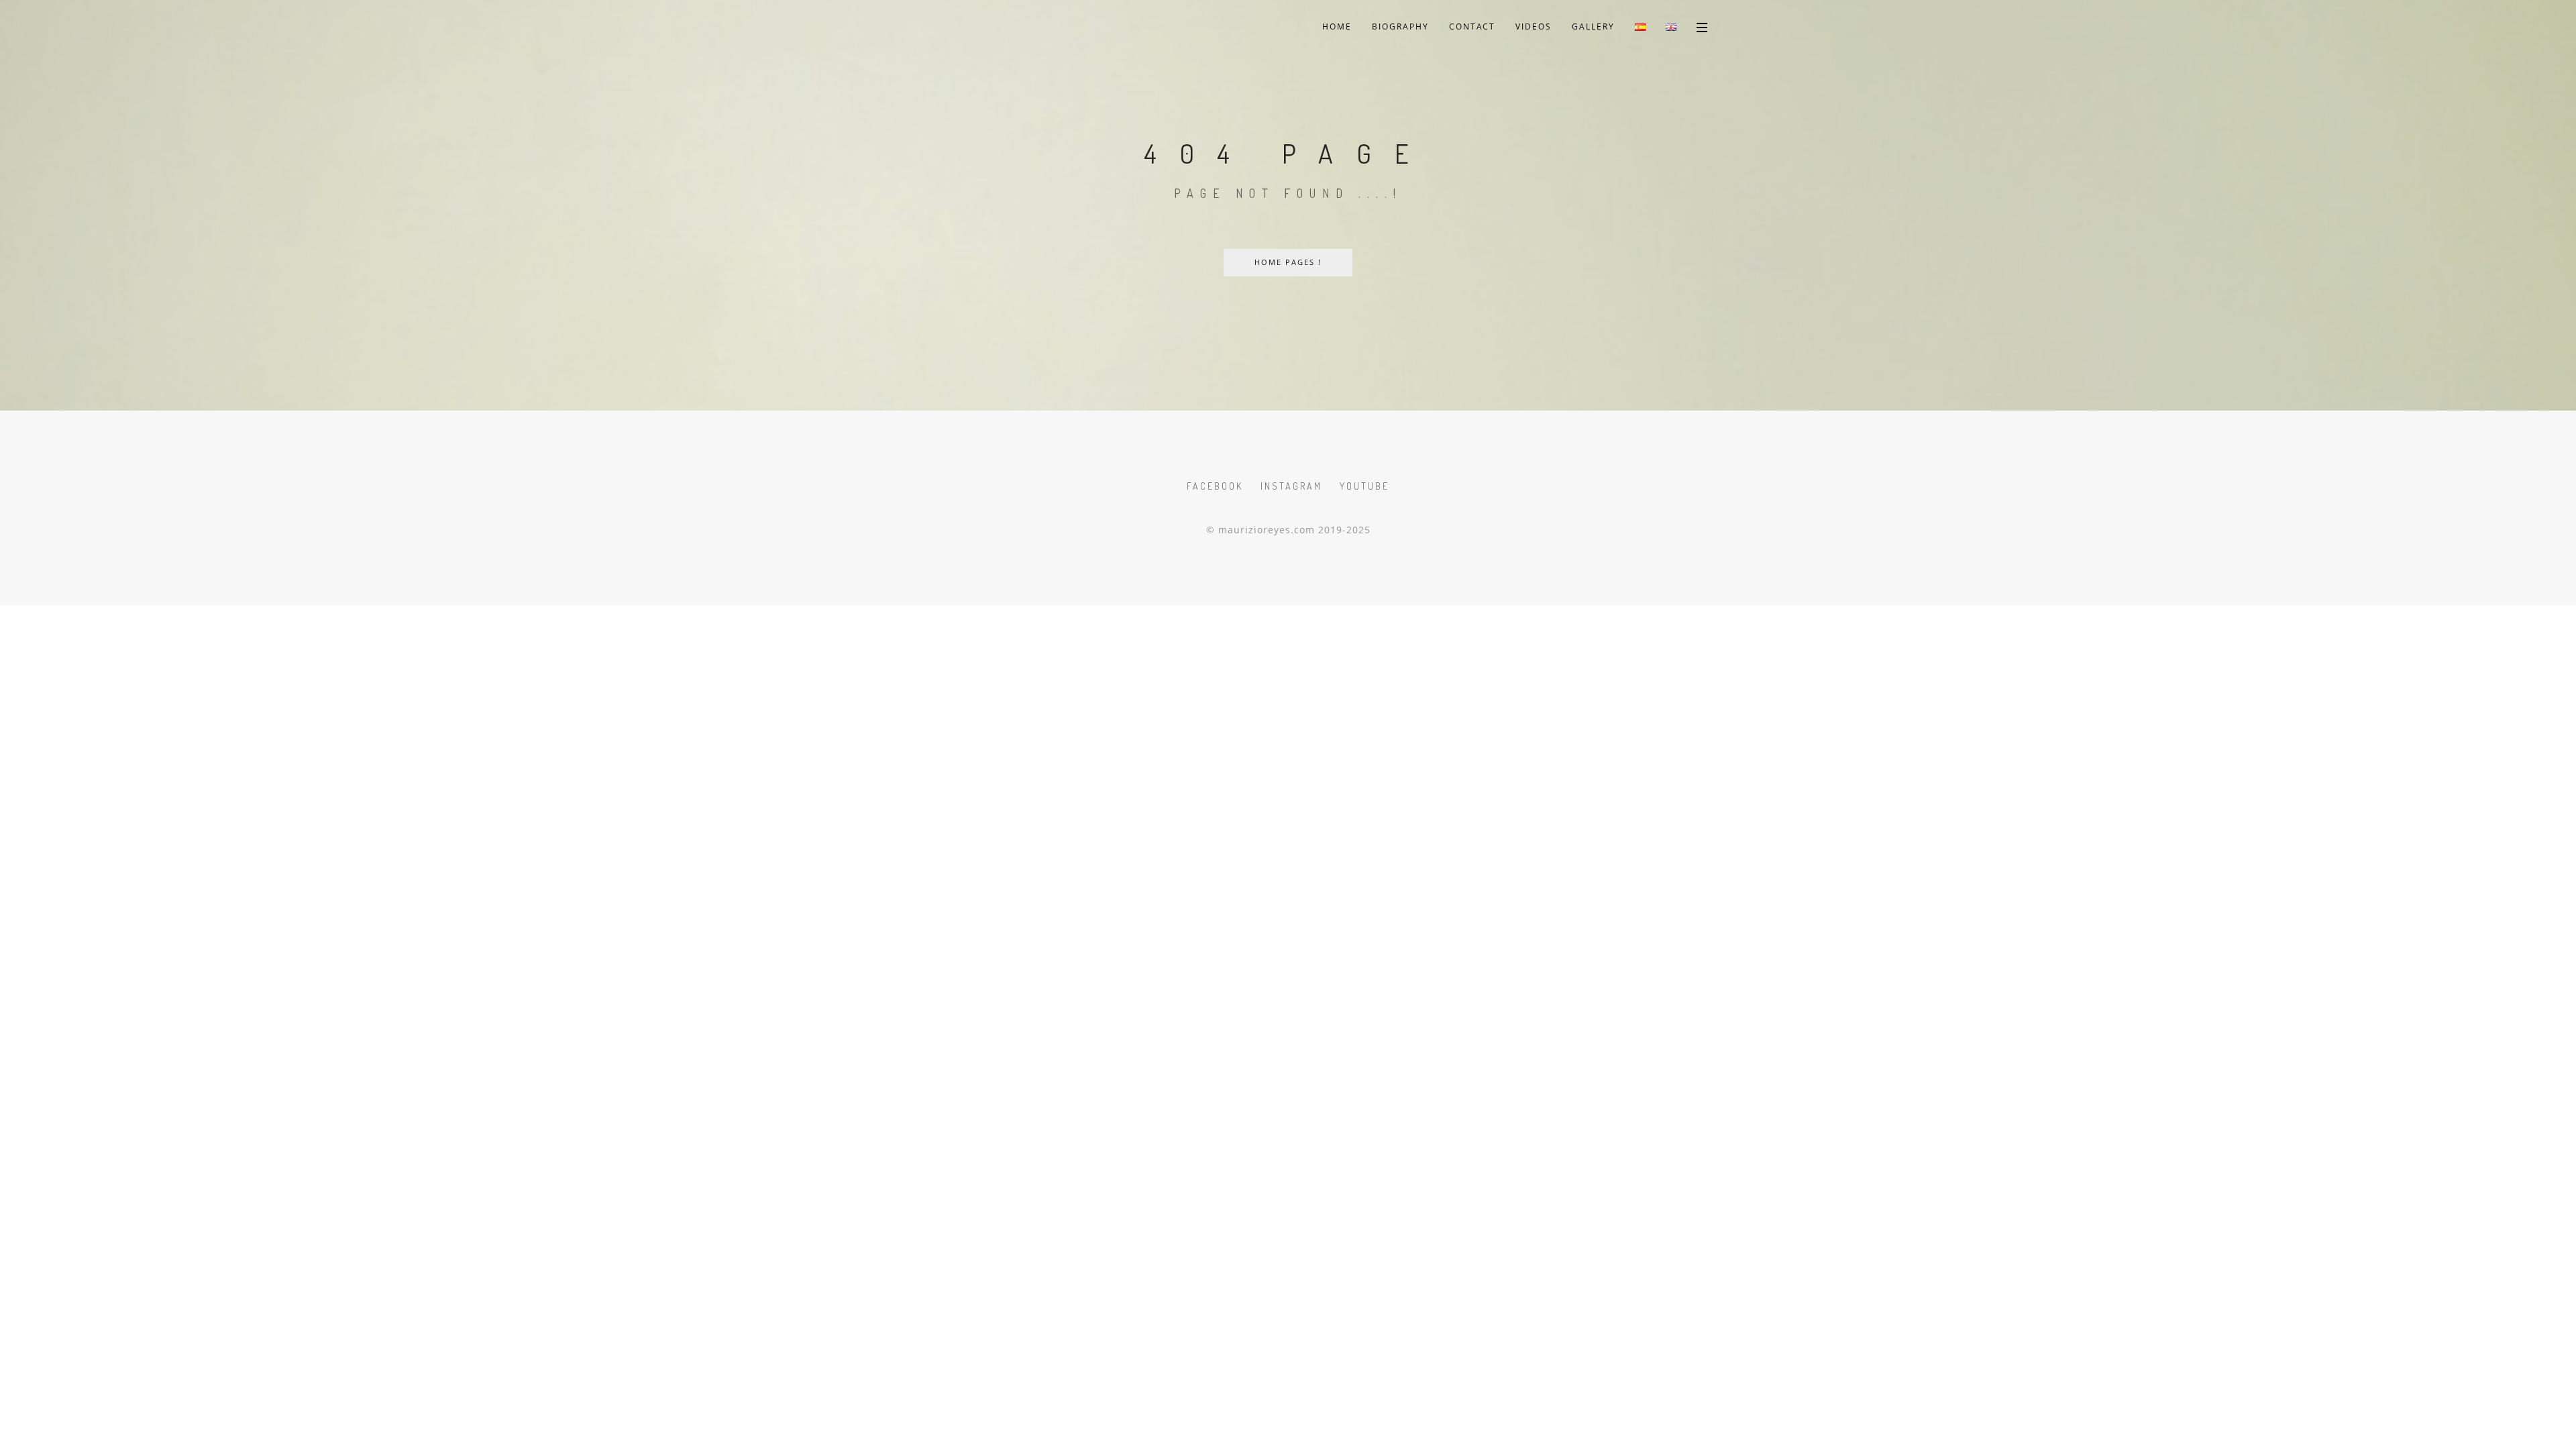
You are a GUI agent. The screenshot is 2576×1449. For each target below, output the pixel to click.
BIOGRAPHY (1400, 26)
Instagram (1291, 486)
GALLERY (1593, 26)
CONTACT (1472, 26)
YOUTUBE (1364, 486)
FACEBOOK (1215, 486)
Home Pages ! (1288, 262)
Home (1337, 26)
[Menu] (1702, 27)
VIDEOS (1534, 26)
